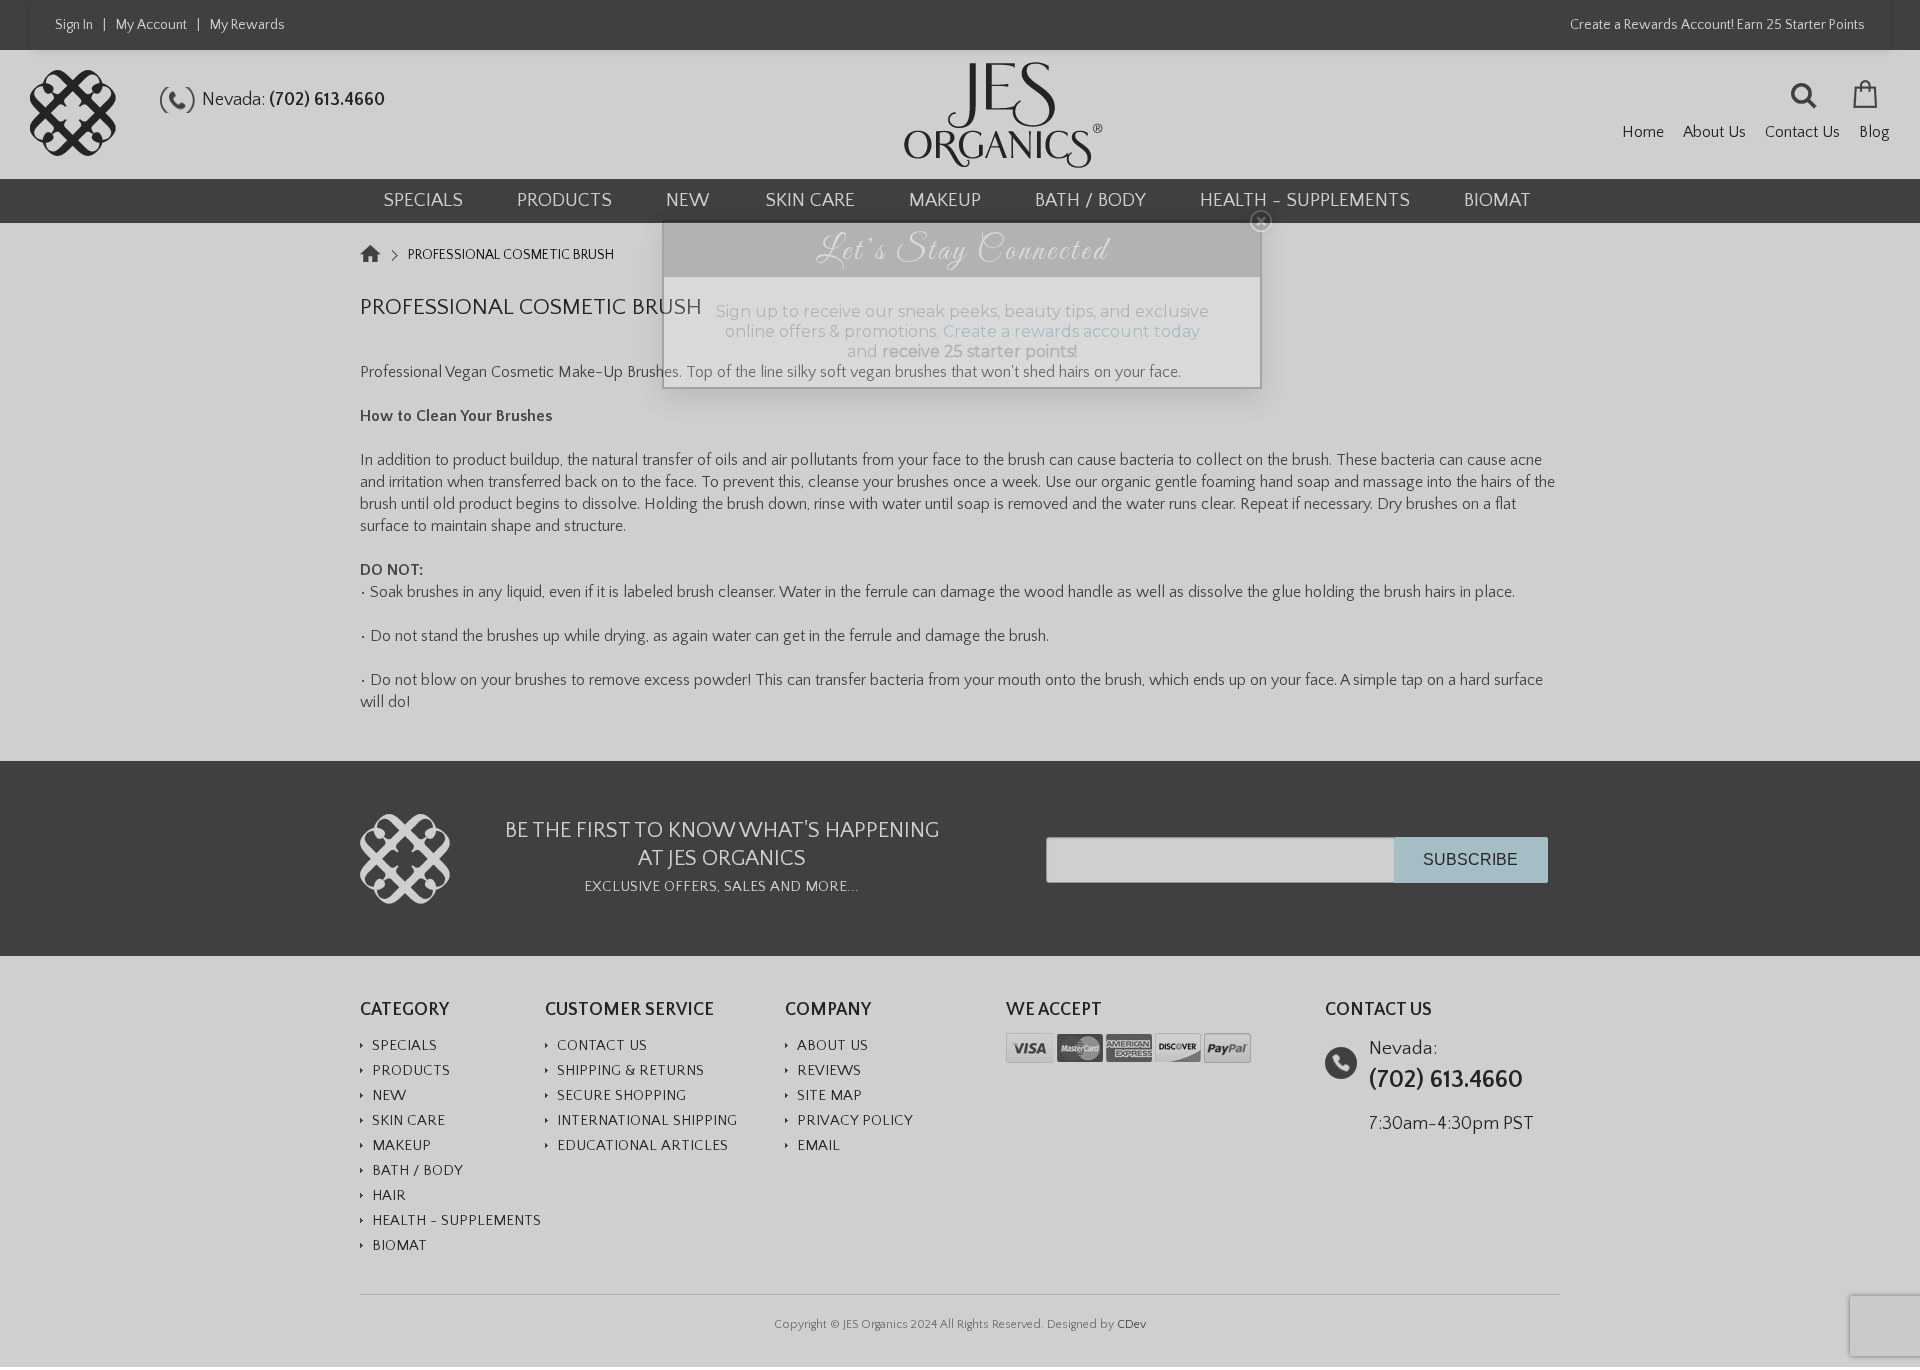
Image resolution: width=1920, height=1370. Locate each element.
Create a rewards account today (1071, 331)
